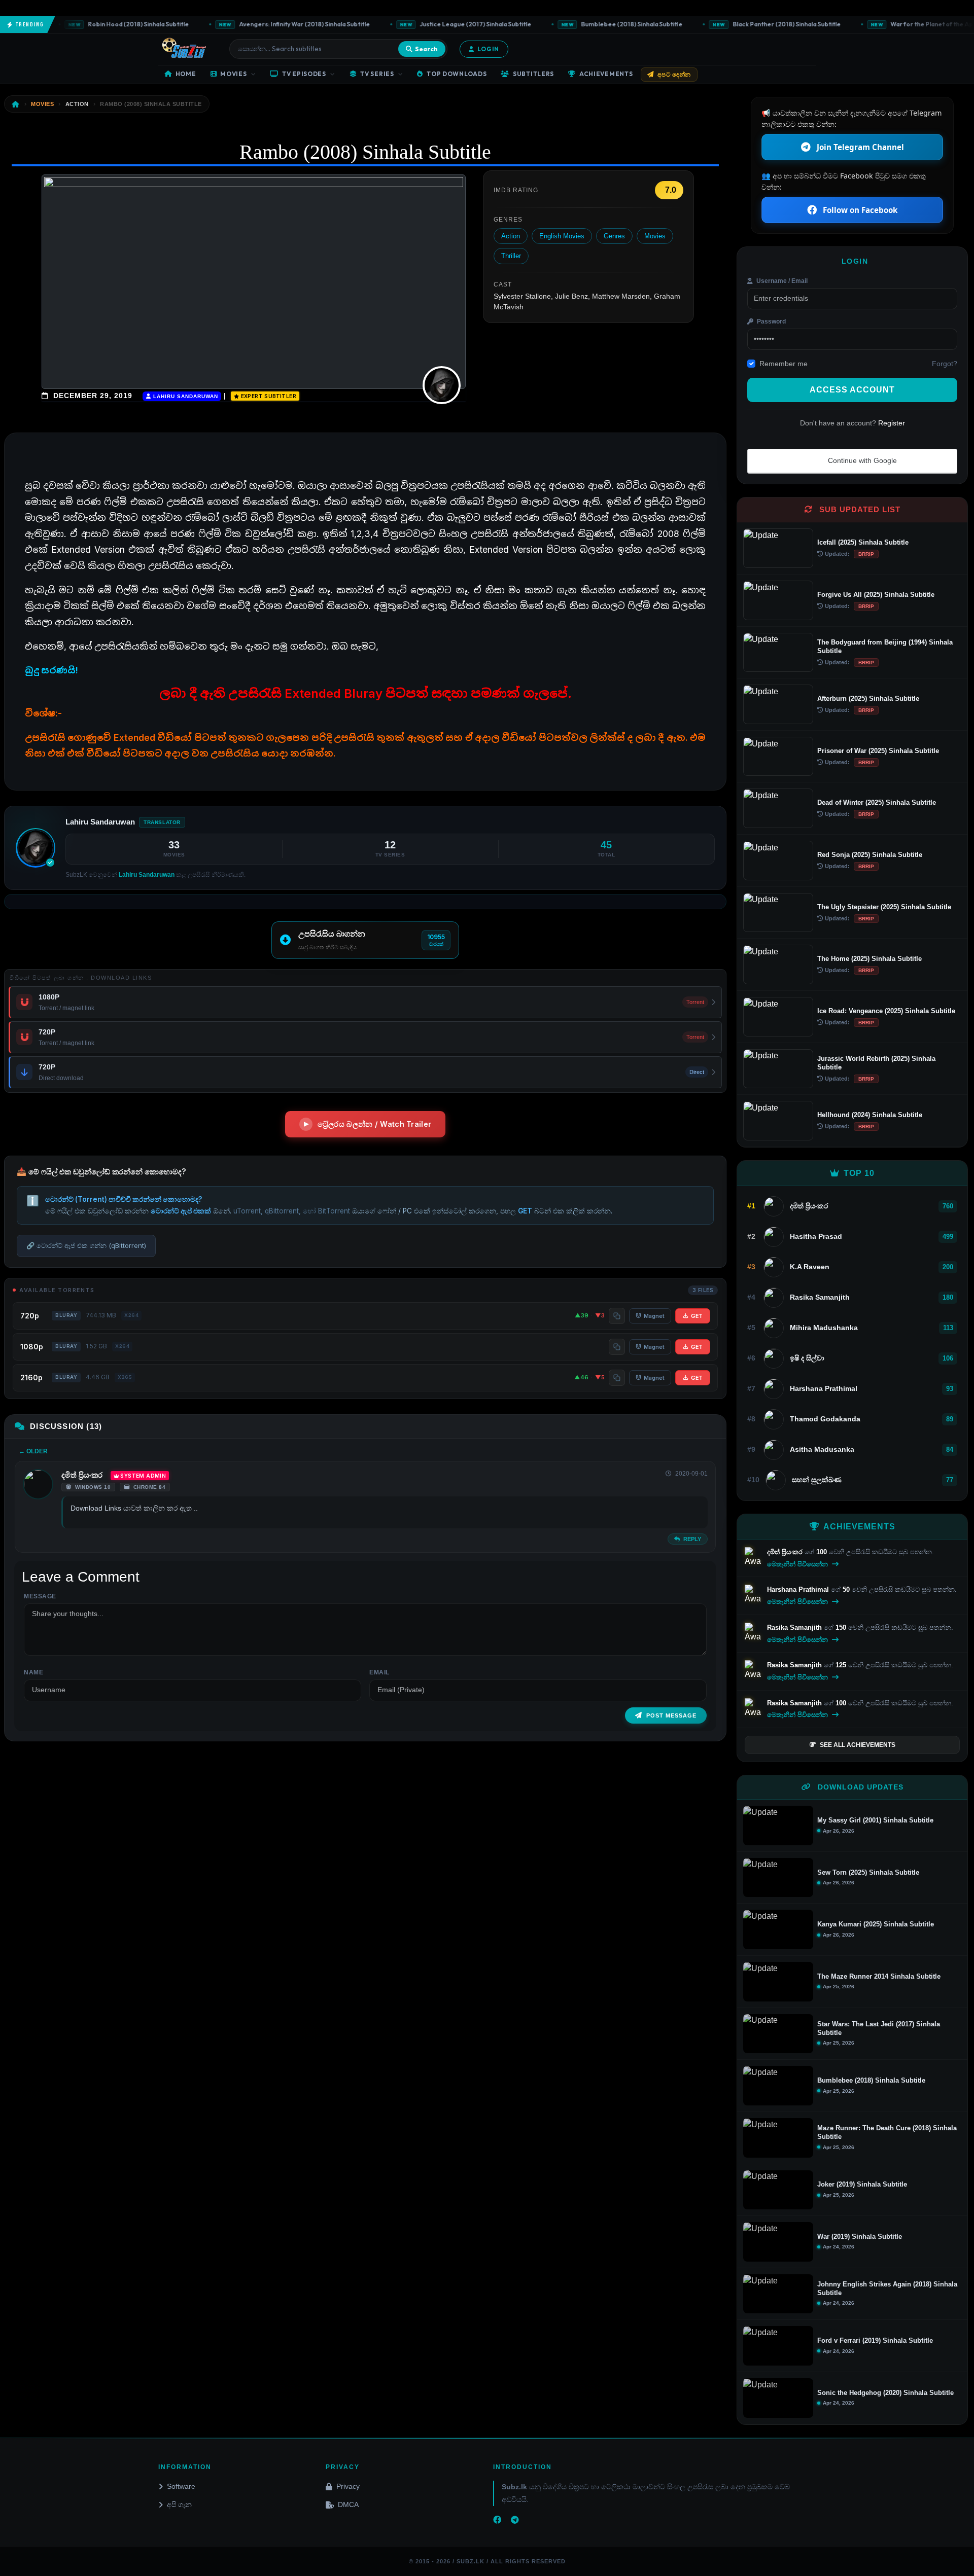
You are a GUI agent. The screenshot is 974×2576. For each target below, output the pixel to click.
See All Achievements (858, 1745)
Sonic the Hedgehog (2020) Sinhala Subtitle (885, 2393)
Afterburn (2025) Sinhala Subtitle (868, 699)
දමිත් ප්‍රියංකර (82, 1475)
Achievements (606, 74)
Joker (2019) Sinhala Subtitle (862, 2184)
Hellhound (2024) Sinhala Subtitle (870, 1115)
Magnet (654, 1316)
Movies (233, 74)
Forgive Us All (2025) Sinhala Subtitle (876, 595)
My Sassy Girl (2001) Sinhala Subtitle (875, 1820)
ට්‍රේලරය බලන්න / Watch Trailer (374, 1124)
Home (186, 74)
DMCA (348, 2505)
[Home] (16, 104)
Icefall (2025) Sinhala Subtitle (863, 542)
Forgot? (945, 364)
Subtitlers (533, 74)
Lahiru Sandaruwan (185, 396)
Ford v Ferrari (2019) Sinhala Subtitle (875, 2340)
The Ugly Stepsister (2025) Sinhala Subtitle (884, 907)
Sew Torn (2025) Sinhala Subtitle (868, 1872)
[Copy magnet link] (617, 1316)
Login (488, 49)
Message (40, 1596)
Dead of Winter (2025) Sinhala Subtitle (877, 802)
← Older (33, 1451)
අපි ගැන (179, 2505)
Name (33, 1672)
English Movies (562, 236)
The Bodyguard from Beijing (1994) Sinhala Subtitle (885, 647)
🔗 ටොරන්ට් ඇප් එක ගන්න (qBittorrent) (86, 1245)
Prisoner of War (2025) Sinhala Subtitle (878, 751)
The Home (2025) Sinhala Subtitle (869, 959)
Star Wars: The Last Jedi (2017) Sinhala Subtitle (879, 2028)
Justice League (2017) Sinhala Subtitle (430, 24)
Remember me (784, 364)
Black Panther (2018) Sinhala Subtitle (742, 24)
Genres (614, 236)
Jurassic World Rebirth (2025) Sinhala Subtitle (876, 1063)
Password (771, 321)
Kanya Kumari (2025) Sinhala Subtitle (876, 1924)
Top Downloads (457, 74)
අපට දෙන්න (674, 74)
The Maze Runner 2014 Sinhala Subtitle (879, 1976)
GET (697, 1316)
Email (379, 1672)
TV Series (377, 74)
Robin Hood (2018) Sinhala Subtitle (93, 24)
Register (892, 423)
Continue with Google (861, 460)
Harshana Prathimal (799, 1589)
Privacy (348, 2486)
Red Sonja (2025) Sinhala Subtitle (870, 855)
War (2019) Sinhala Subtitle (860, 2237)
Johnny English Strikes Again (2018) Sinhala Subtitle (887, 2288)
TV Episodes (304, 74)
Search (426, 49)
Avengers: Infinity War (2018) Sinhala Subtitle (259, 24)
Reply (691, 1539)
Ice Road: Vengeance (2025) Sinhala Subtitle (886, 1011)
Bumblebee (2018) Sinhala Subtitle (587, 24)
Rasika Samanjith (795, 1627)
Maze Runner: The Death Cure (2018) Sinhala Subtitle (887, 2132)
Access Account (852, 390)
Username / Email (781, 281)
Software (181, 2486)
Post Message (671, 1715)
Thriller (511, 256)
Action (511, 236)
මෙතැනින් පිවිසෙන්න (798, 1564)
